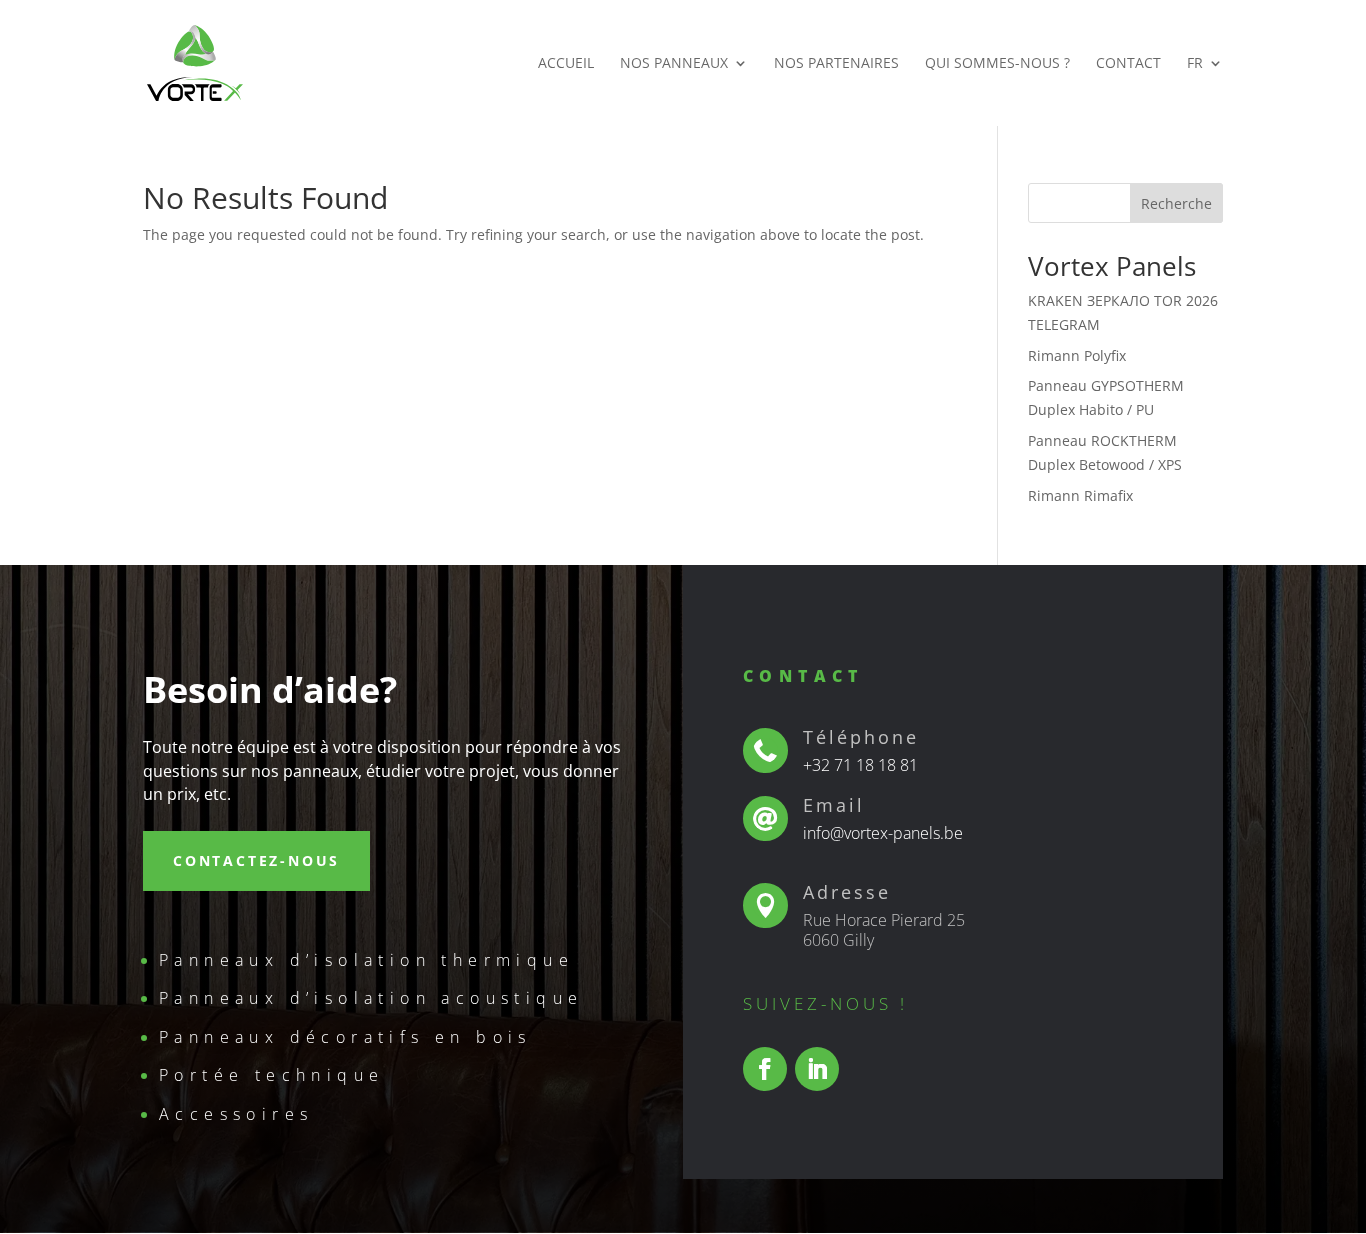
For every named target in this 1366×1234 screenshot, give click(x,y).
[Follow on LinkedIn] (817, 1069)
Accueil (566, 64)
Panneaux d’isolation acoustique (371, 998)
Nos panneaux (674, 64)
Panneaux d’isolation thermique (366, 960)
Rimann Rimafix (1080, 495)
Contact (1128, 64)
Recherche (1176, 203)
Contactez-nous (256, 860)
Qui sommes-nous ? (997, 64)
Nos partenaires (836, 64)
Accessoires (236, 1114)
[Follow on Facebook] (765, 1069)
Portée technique (271, 1075)
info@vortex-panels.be (883, 833)
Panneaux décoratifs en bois (345, 1037)
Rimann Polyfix (1077, 355)
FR (1195, 64)
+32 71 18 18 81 (860, 765)
